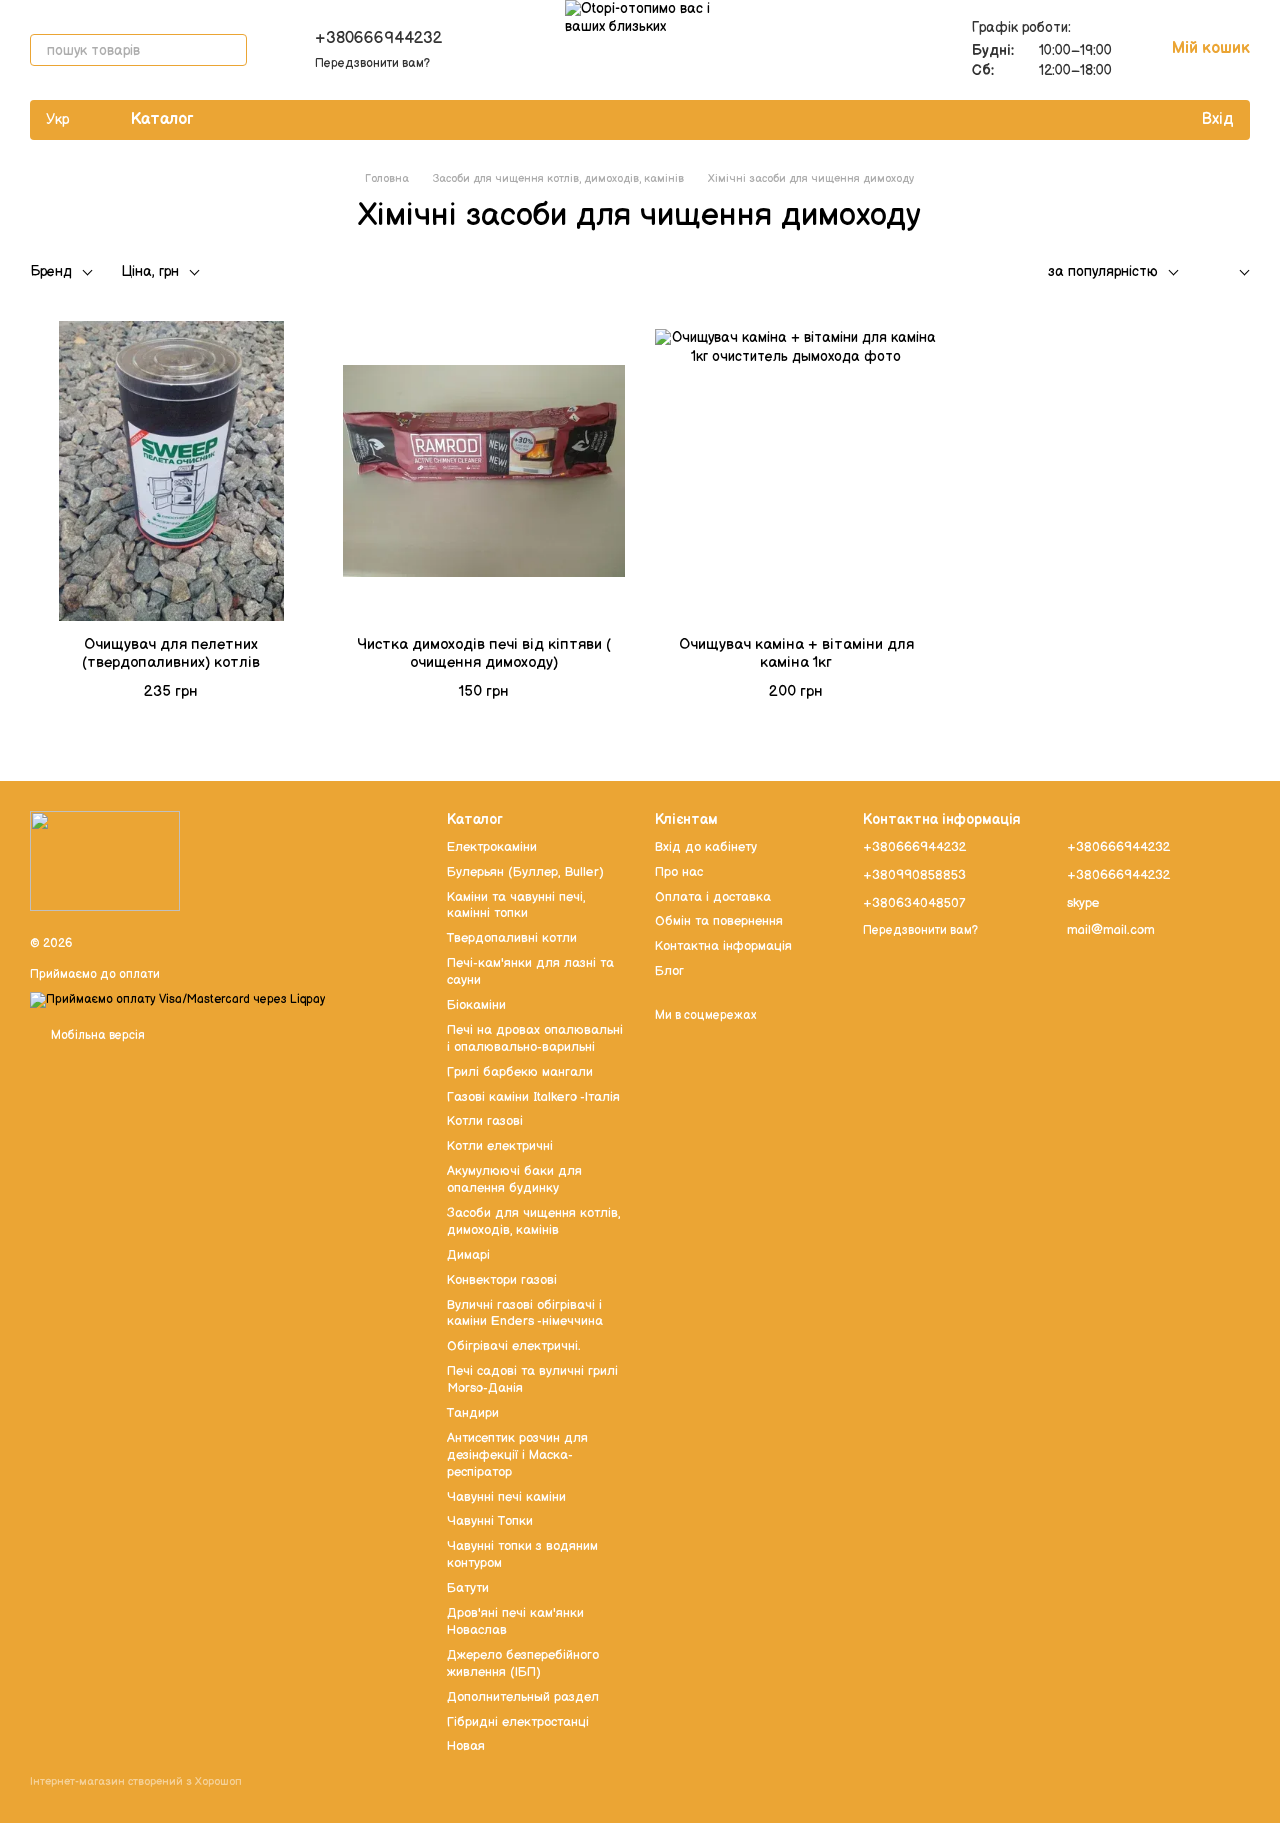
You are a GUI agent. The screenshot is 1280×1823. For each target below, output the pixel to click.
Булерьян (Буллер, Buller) (525, 872)
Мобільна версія (96, 1035)
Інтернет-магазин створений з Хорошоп (136, 1781)
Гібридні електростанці (518, 1722)
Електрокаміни (492, 847)
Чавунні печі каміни (506, 1497)
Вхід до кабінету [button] (706, 847)
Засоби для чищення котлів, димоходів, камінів (533, 1221)
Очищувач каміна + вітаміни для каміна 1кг (796, 653)
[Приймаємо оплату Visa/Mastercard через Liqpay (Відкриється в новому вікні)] (177, 999)
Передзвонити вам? (372, 63)
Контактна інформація (723, 946)
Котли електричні (500, 1146)
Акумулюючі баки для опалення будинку (514, 1179)
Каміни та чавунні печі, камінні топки (516, 905)
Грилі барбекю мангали (520, 1072)
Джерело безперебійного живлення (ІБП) (523, 1663)
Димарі (468, 1255)
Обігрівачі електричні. (514, 1346)
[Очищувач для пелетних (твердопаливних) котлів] (171, 471)
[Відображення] (1229, 273)
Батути (468, 1588)
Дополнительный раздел (523, 1697)
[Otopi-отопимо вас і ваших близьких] (105, 860)
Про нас (679, 872)
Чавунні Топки (490, 1521)
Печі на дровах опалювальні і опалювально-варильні (535, 1038)
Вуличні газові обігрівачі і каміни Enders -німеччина (525, 1313)
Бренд (51, 271)
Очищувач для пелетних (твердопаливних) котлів (171, 653)
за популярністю (1103, 271)
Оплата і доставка (713, 897)
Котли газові (485, 1121)
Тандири (473, 1413)
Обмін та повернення (719, 921)
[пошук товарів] (231, 50)
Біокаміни (476, 1005)
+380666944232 (378, 38)
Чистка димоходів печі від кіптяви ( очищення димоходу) (484, 653)
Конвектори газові (502, 1280)
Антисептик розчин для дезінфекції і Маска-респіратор (517, 1455)
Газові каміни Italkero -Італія (533, 1097)
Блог (669, 971)
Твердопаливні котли (512, 938)
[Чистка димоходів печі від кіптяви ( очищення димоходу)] (484, 471)
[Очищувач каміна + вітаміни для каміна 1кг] (796, 471)
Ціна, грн (150, 271)
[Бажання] (1144, 120)
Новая (466, 1746)
